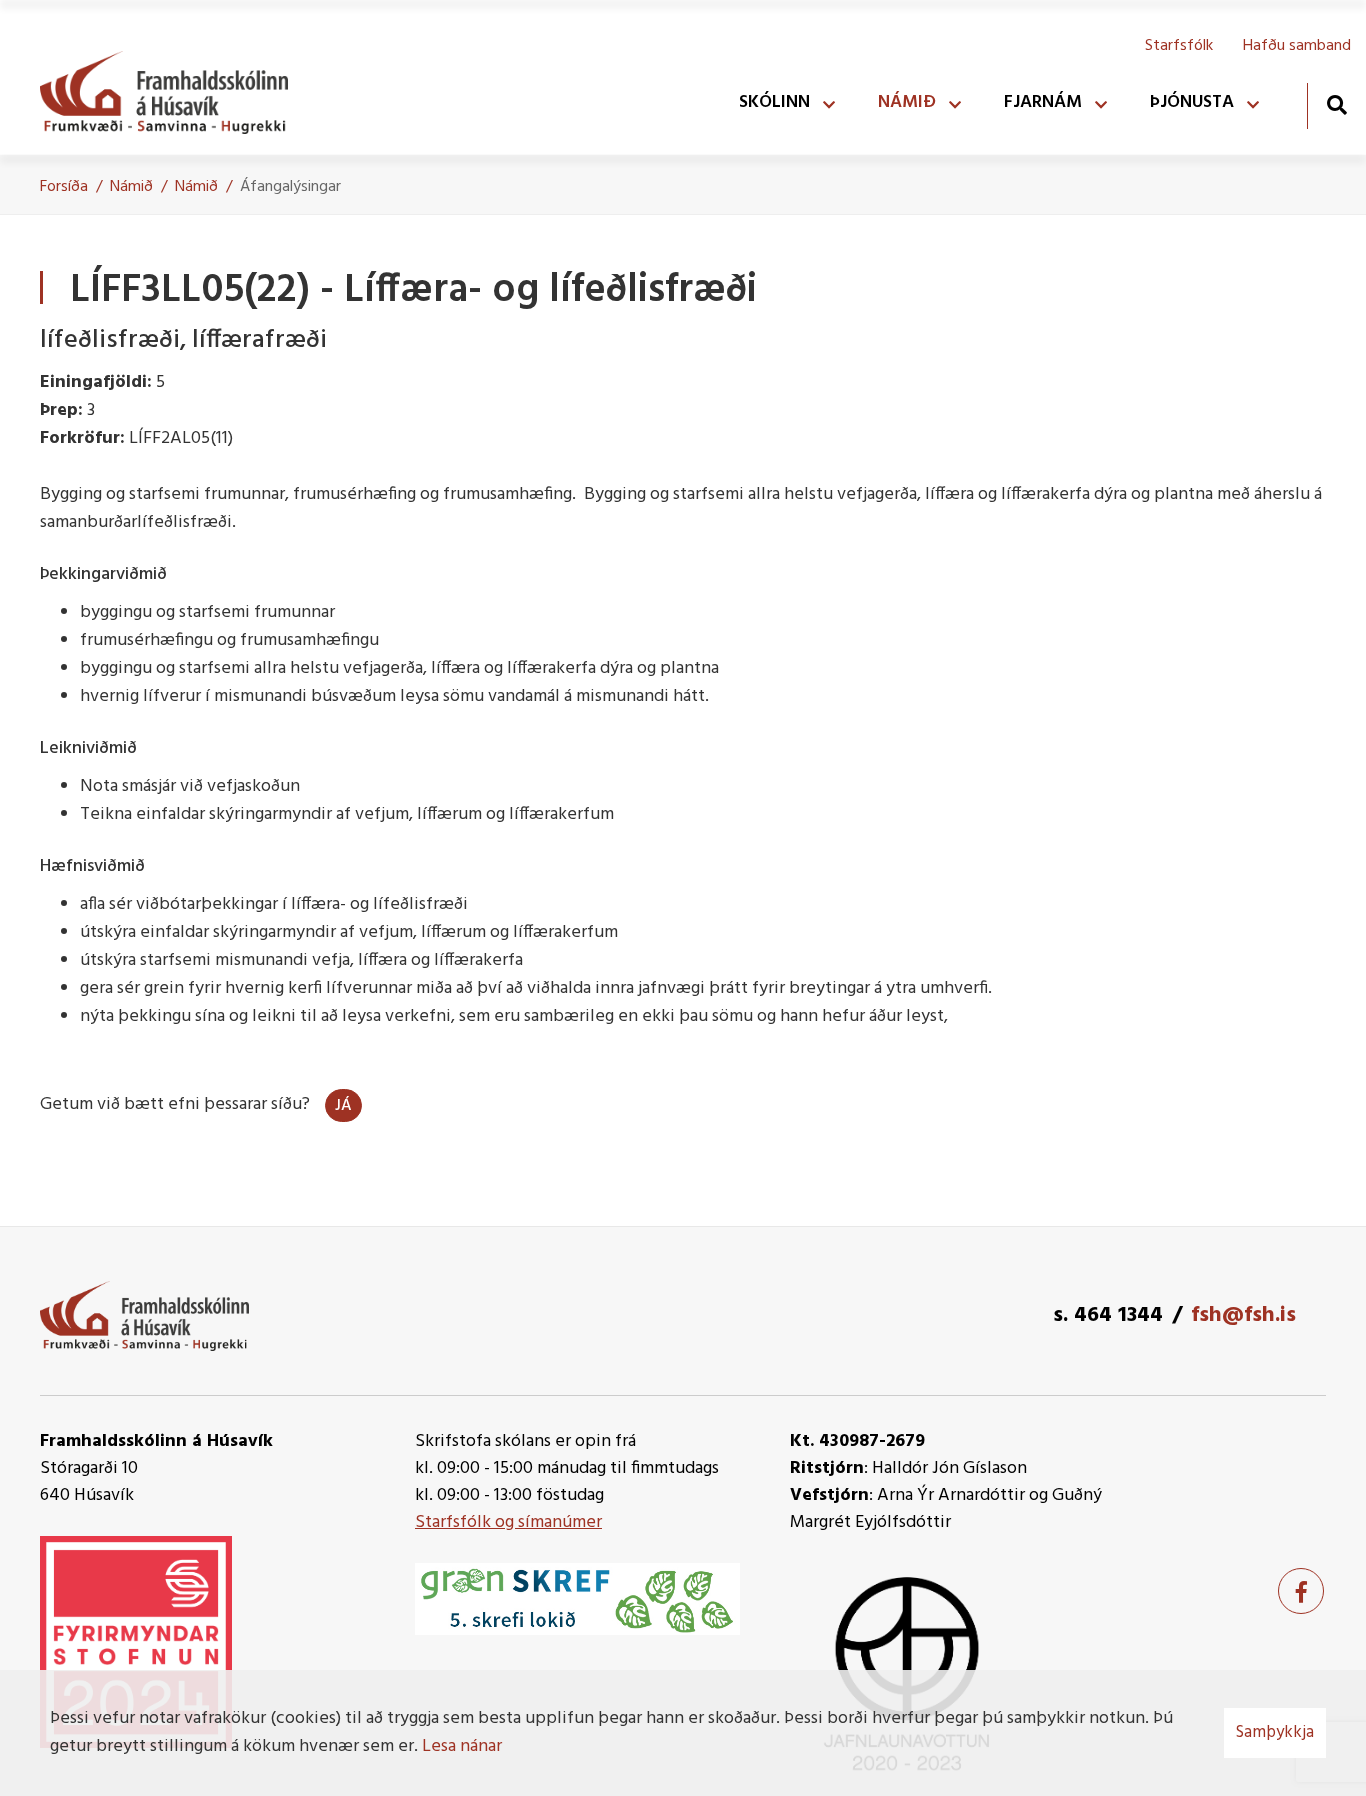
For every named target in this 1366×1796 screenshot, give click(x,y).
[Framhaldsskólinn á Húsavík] (174, 88)
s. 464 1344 (1108, 1315)
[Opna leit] (1336, 104)
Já (343, 1106)
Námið (131, 187)
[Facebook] (1301, 1591)
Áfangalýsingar (290, 187)
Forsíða (64, 187)
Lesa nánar (462, 1746)
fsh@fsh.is (1243, 1315)
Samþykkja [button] (1275, 1732)
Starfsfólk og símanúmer (508, 1522)
